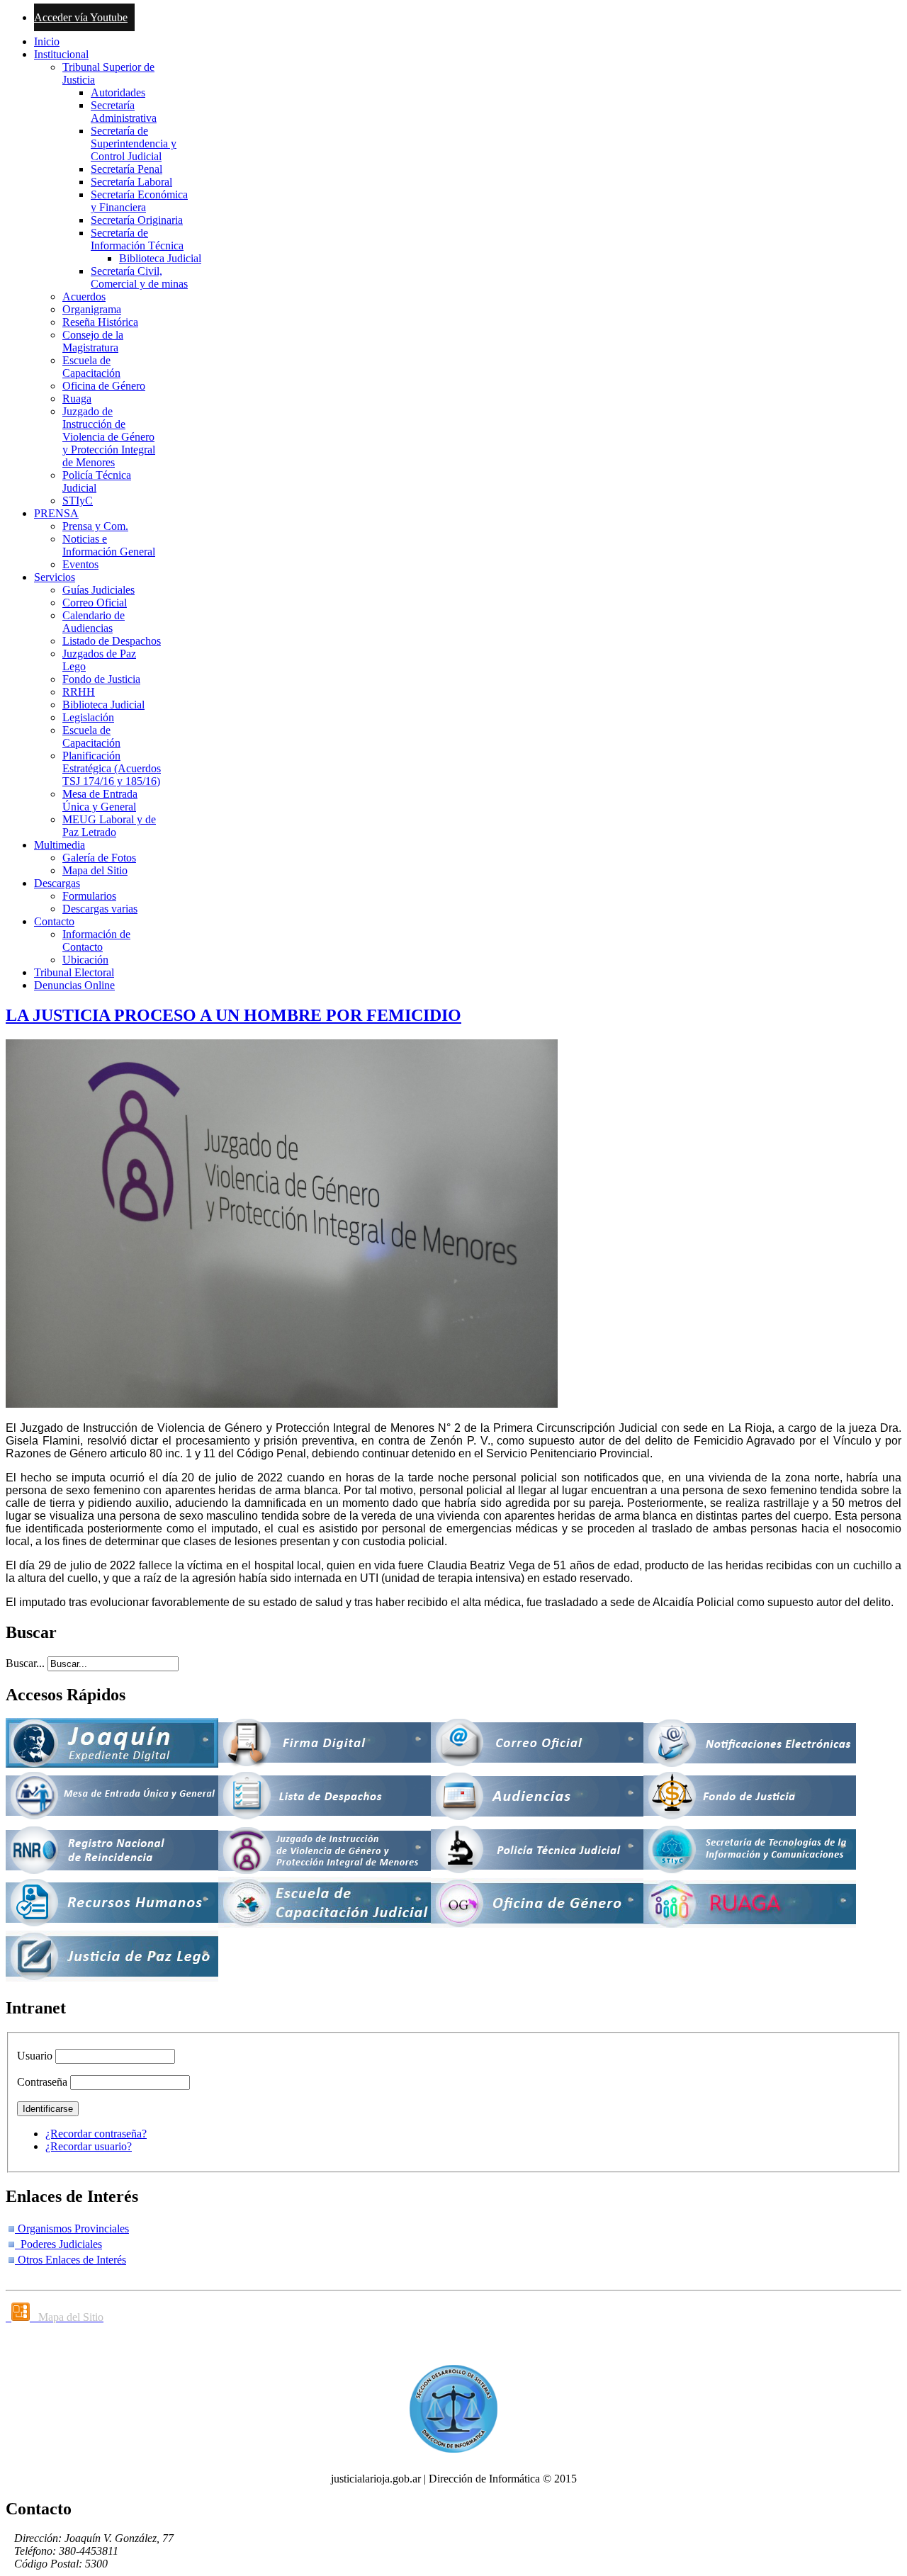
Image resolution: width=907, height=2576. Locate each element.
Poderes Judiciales (58, 2244)
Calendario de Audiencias (94, 622)
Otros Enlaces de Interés (71, 2260)
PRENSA (56, 513)
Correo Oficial (95, 603)
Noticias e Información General (109, 545)
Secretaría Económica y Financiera (139, 201)
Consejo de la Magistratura (93, 341)
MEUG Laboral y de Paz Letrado (109, 826)
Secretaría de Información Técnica (137, 239)
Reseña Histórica (100, 322)
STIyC (78, 501)
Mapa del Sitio (95, 870)
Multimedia (60, 845)
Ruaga (77, 399)
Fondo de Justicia (101, 679)
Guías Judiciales (98, 590)
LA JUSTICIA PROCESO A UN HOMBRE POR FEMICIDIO (233, 1015)
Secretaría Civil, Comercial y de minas (139, 277)
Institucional (61, 54)
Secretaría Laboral (131, 182)
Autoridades (118, 92)
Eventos (80, 564)
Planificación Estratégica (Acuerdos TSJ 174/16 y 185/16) (112, 768)
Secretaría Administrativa (124, 112)
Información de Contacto (96, 940)
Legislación (88, 717)
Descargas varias (100, 909)
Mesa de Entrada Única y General (100, 800)
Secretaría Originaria (137, 220)
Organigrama (92, 309)
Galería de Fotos (99, 858)
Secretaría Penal (126, 169)
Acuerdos (84, 296)
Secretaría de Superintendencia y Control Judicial (134, 143)
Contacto (54, 921)
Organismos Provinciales (72, 2228)
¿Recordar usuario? (89, 2146)
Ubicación (85, 960)
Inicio (47, 41)
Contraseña (42, 2082)
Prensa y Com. (95, 526)
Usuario (35, 2056)
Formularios (89, 896)
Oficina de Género (104, 386)
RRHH (79, 692)
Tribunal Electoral (74, 972)
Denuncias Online (74, 985)
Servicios (55, 577)
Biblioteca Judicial (160, 258)
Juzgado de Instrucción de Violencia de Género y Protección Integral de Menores (109, 437)
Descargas (57, 883)
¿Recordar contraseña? (96, 2134)
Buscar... (25, 1663)
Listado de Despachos (112, 641)
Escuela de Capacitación (91, 367)
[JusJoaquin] (112, 1764)
